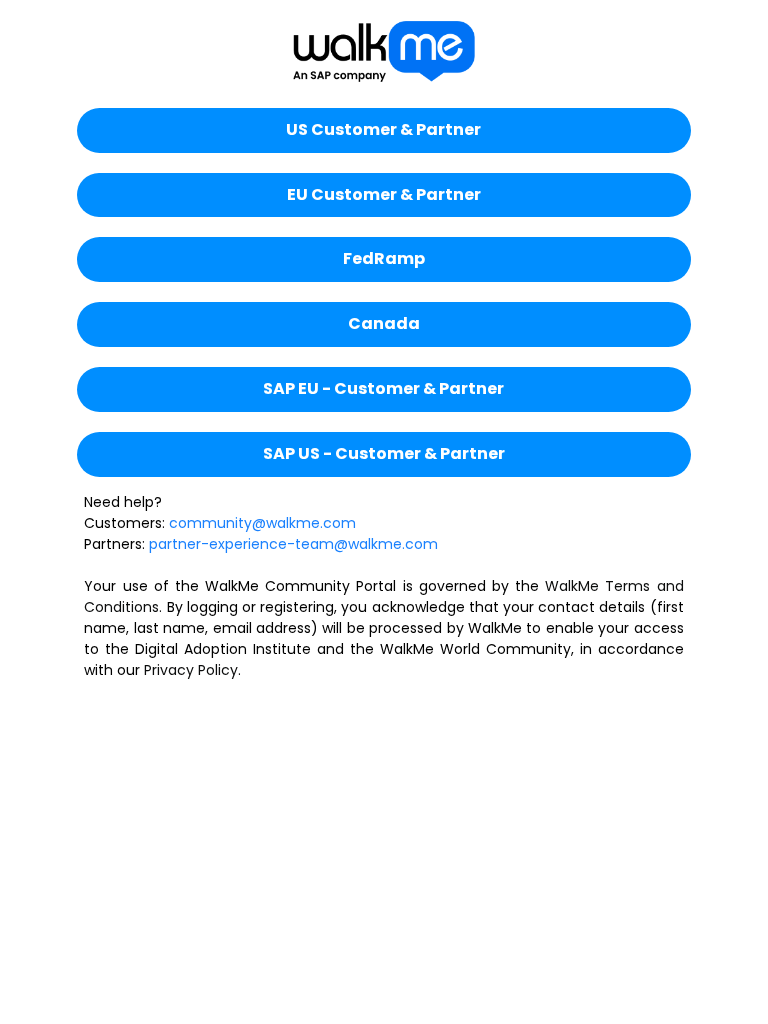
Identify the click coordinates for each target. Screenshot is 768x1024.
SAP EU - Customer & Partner (383, 388)
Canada (384, 323)
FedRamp (384, 258)
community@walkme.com (262, 523)
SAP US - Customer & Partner (384, 453)
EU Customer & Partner (384, 194)
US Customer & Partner (383, 129)
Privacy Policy (191, 670)
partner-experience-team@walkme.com (293, 544)
